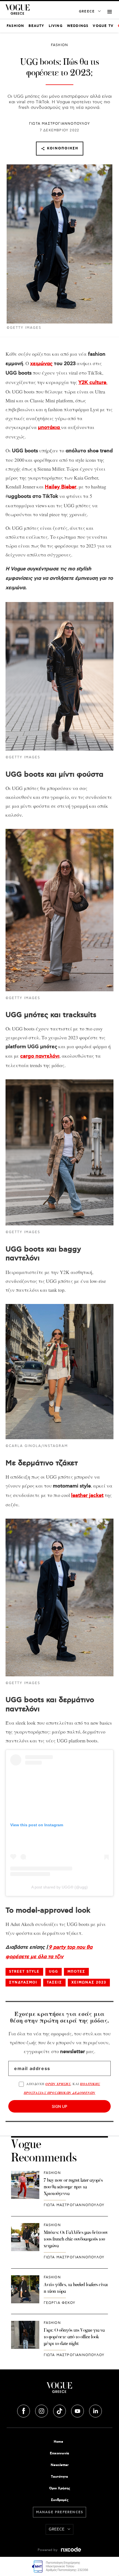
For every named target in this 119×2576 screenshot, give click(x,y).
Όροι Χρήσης (60, 2488)
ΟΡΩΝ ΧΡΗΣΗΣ (58, 2084)
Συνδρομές (60, 2500)
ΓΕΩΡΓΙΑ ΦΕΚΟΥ (60, 2303)
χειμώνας (41, 364)
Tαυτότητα (59, 2477)
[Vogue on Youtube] (78, 2410)
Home (58, 2442)
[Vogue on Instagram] (42, 2410)
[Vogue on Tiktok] (60, 2410)
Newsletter (60, 2465)
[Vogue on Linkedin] (95, 2410)
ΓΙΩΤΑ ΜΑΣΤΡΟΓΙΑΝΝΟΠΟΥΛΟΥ (59, 124)
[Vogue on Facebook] (24, 2410)
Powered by (48, 2550)
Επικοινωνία (59, 2453)
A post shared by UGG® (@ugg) (59, 1887)
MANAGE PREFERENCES (60, 2512)
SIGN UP (59, 2106)
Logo (59, 2390)
